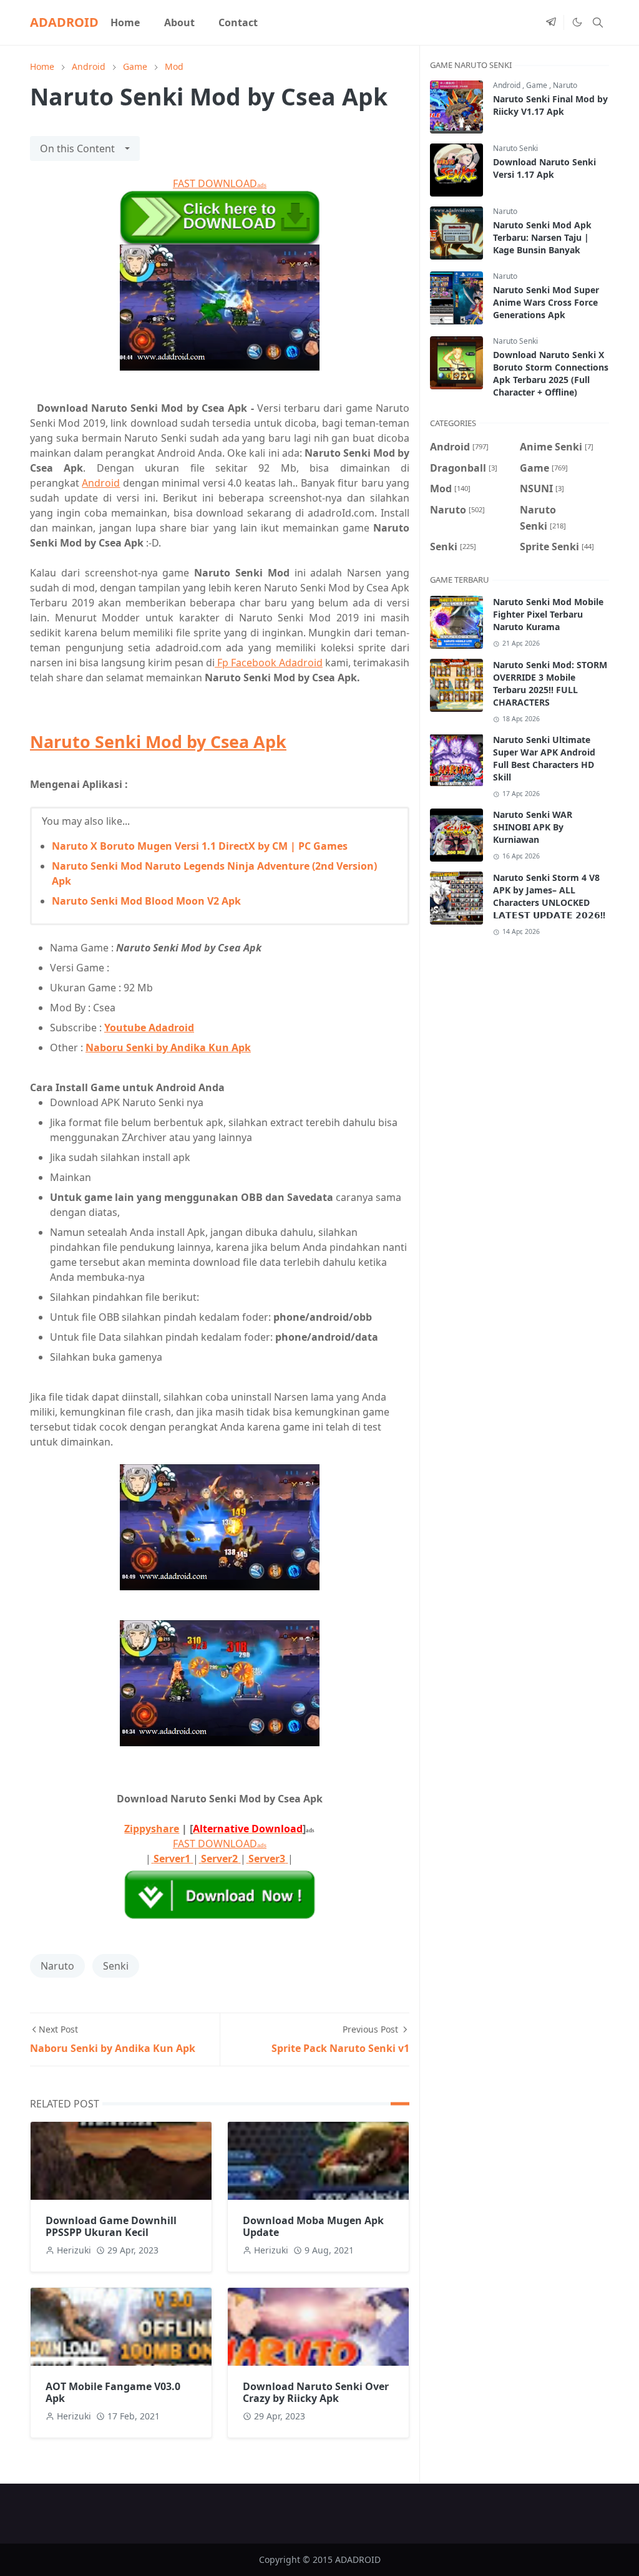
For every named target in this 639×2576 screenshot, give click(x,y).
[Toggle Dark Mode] (577, 22)
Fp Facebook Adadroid (269, 663)
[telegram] (551, 22)
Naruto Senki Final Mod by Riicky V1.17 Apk (550, 105)
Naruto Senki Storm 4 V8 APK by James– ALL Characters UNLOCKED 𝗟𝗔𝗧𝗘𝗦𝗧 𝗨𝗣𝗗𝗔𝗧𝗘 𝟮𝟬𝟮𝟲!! (549, 896)
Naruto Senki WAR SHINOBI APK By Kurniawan (533, 827)
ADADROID (64, 22)
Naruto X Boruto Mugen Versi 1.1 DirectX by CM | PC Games (200, 846)
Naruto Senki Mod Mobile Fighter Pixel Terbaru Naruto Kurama (548, 614)
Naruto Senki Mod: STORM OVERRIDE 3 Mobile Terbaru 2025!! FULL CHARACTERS (550, 683)
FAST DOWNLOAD (220, 183)
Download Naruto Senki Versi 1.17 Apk (544, 168)
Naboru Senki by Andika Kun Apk (168, 1047)
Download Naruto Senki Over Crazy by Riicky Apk (316, 2392)
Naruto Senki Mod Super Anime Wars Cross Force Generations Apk (546, 302)
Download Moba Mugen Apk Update (313, 2226)
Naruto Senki (515, 148)
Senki (116, 1966)
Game (538, 85)
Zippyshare (152, 1829)
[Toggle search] (598, 22)
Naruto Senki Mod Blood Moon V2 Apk (146, 901)
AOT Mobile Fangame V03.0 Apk (113, 2392)
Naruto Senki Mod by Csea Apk (158, 741)
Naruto (57, 1966)
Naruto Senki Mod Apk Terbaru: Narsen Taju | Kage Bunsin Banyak (542, 237)
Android (101, 483)
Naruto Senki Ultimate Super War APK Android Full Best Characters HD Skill (544, 758)
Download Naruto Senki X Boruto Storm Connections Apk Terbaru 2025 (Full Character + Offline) (551, 373)
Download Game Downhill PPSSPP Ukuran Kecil (111, 2226)
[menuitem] (125, 22)
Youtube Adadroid (149, 1028)
